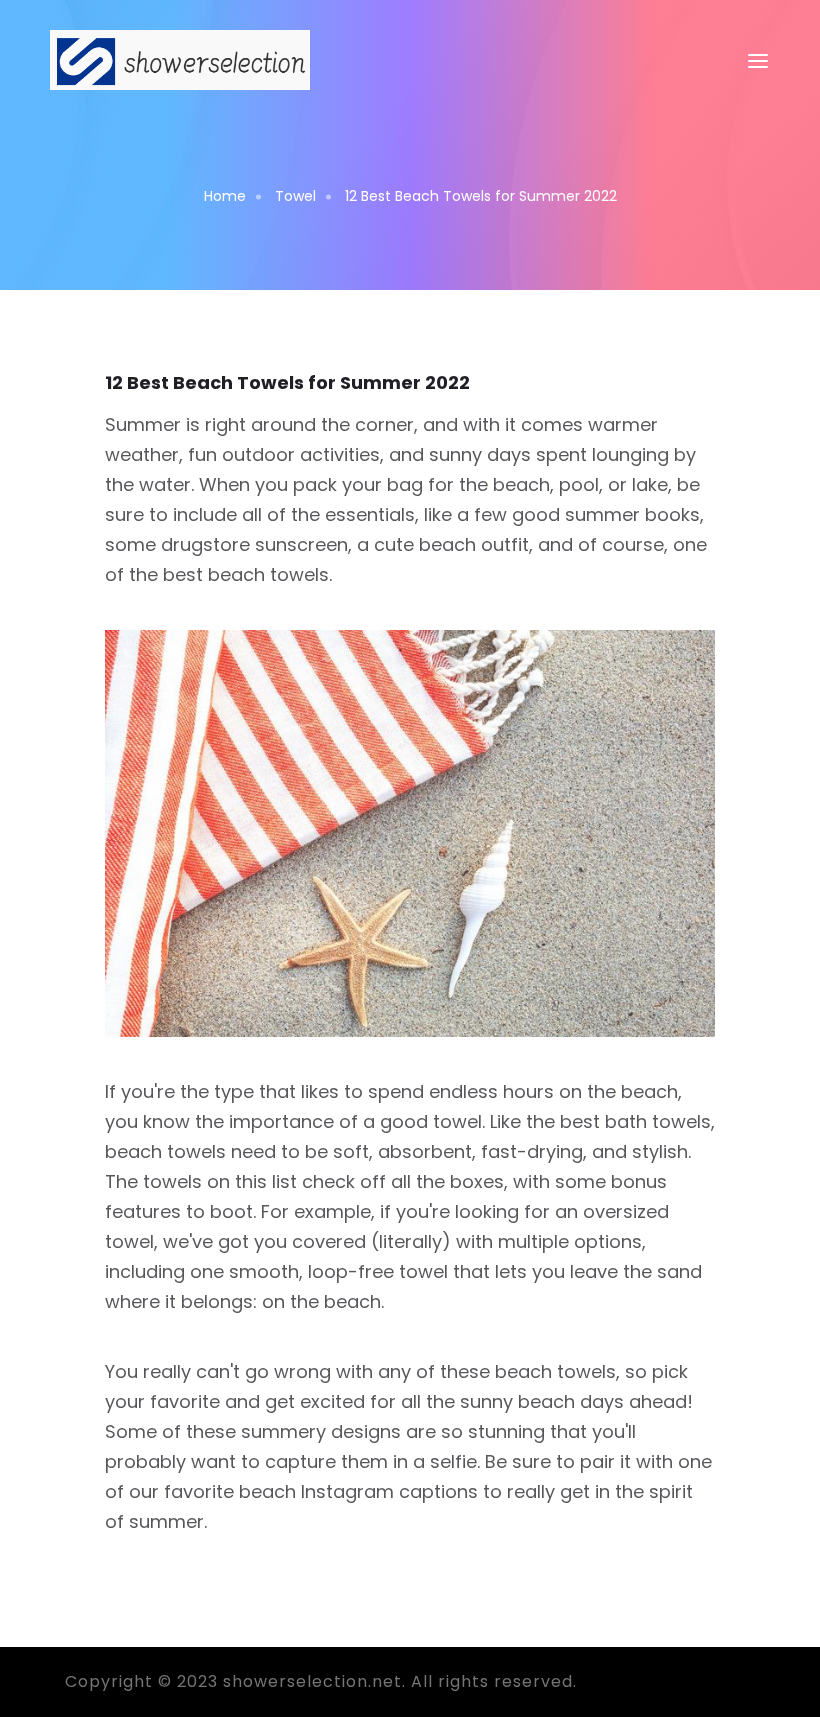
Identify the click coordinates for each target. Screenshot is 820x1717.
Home (225, 196)
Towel (295, 196)
